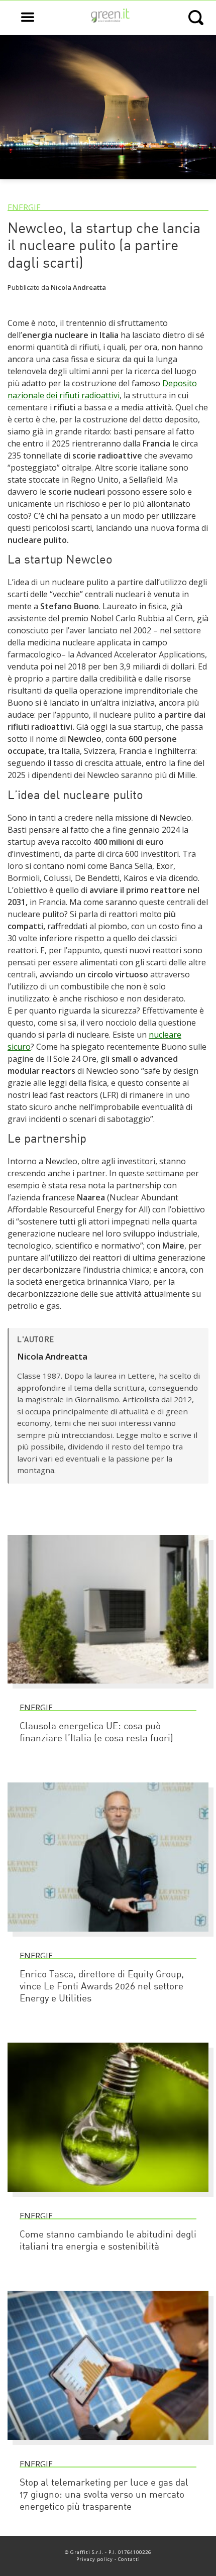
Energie (24, 207)
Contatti (129, 2559)
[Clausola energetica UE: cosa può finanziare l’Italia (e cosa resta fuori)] (108, 1688)
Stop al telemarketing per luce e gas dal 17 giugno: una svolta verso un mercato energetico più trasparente (104, 2495)
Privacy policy (95, 2559)
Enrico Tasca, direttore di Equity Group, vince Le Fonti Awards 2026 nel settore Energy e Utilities (102, 1987)
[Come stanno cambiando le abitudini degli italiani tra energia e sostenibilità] (108, 2196)
